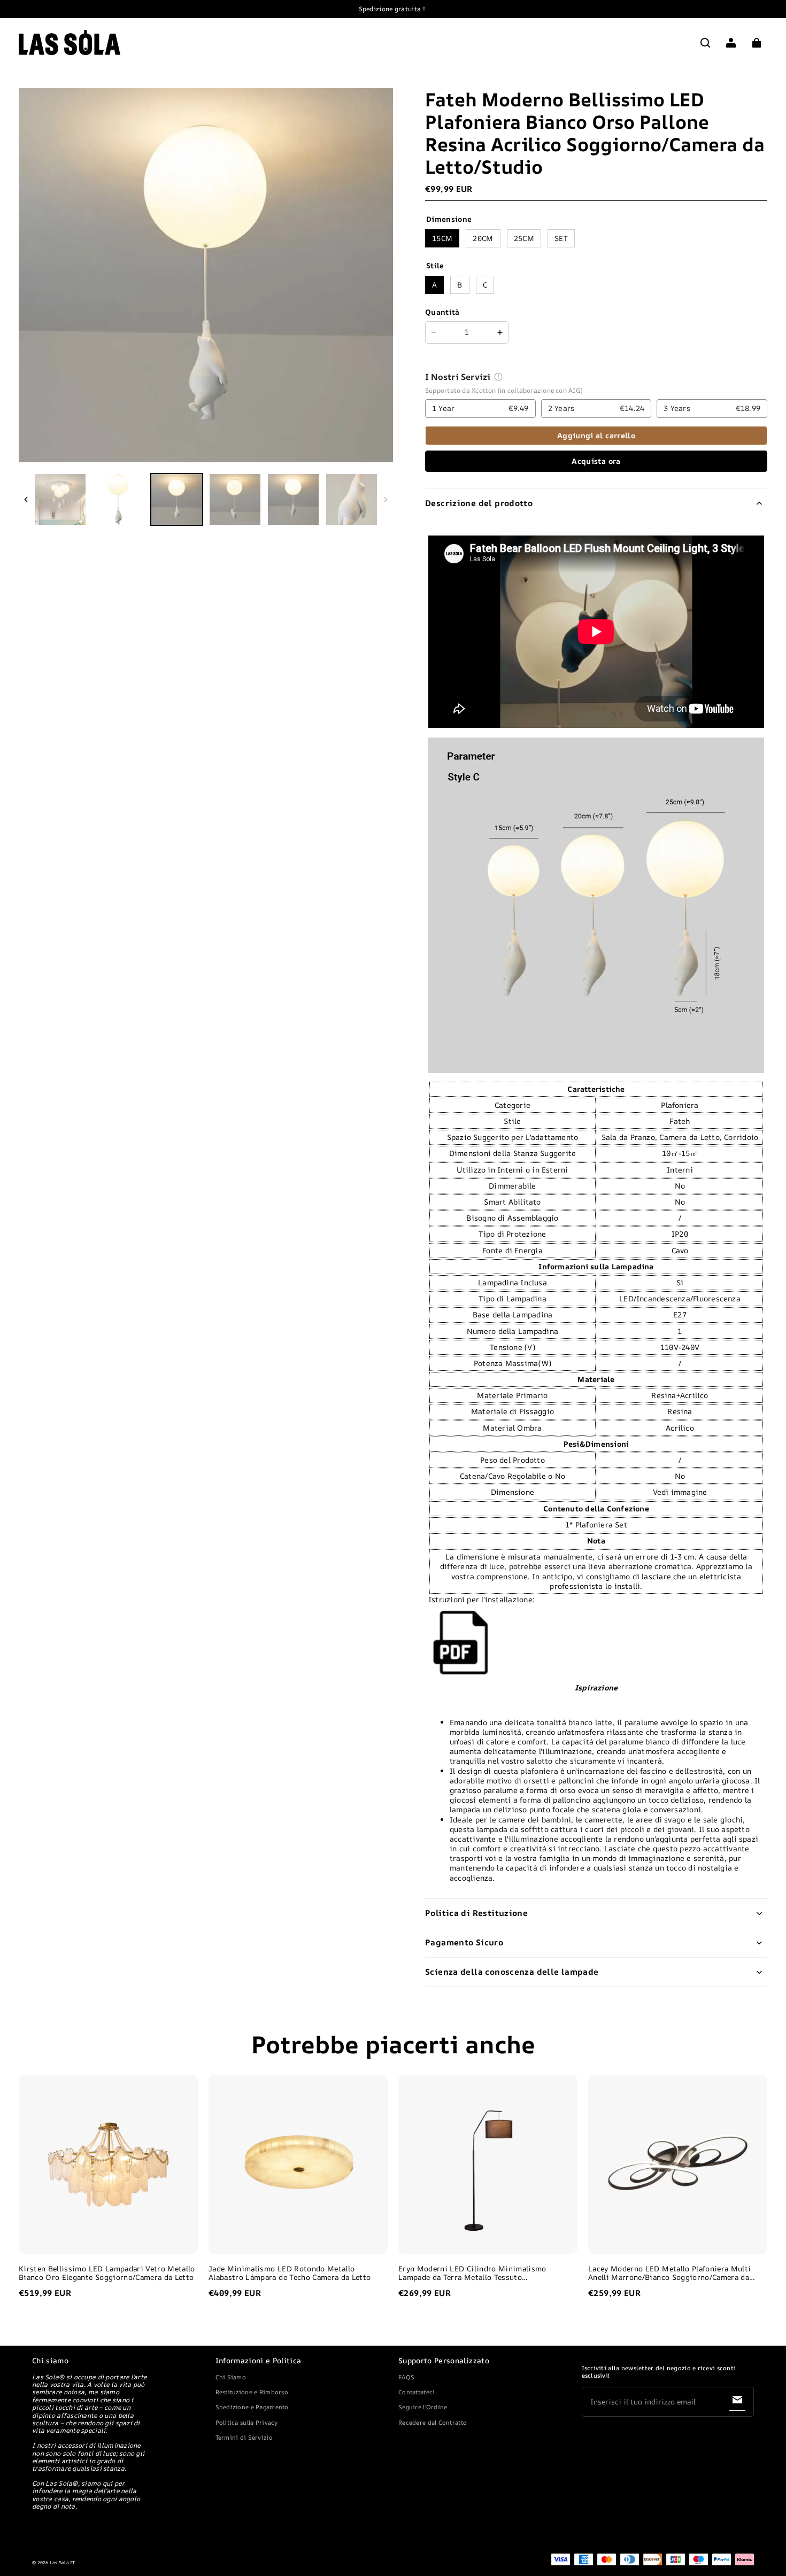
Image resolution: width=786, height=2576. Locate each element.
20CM (483, 238)
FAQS (406, 2377)
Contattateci (417, 2392)
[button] (705, 43)
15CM (442, 238)
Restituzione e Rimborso (252, 2392)
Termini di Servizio (244, 2437)
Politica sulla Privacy (247, 2422)
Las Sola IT (63, 2563)
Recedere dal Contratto (433, 2422)
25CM (524, 238)
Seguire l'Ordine (423, 2407)
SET (561, 238)
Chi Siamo (231, 2377)
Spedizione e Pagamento (252, 2407)
